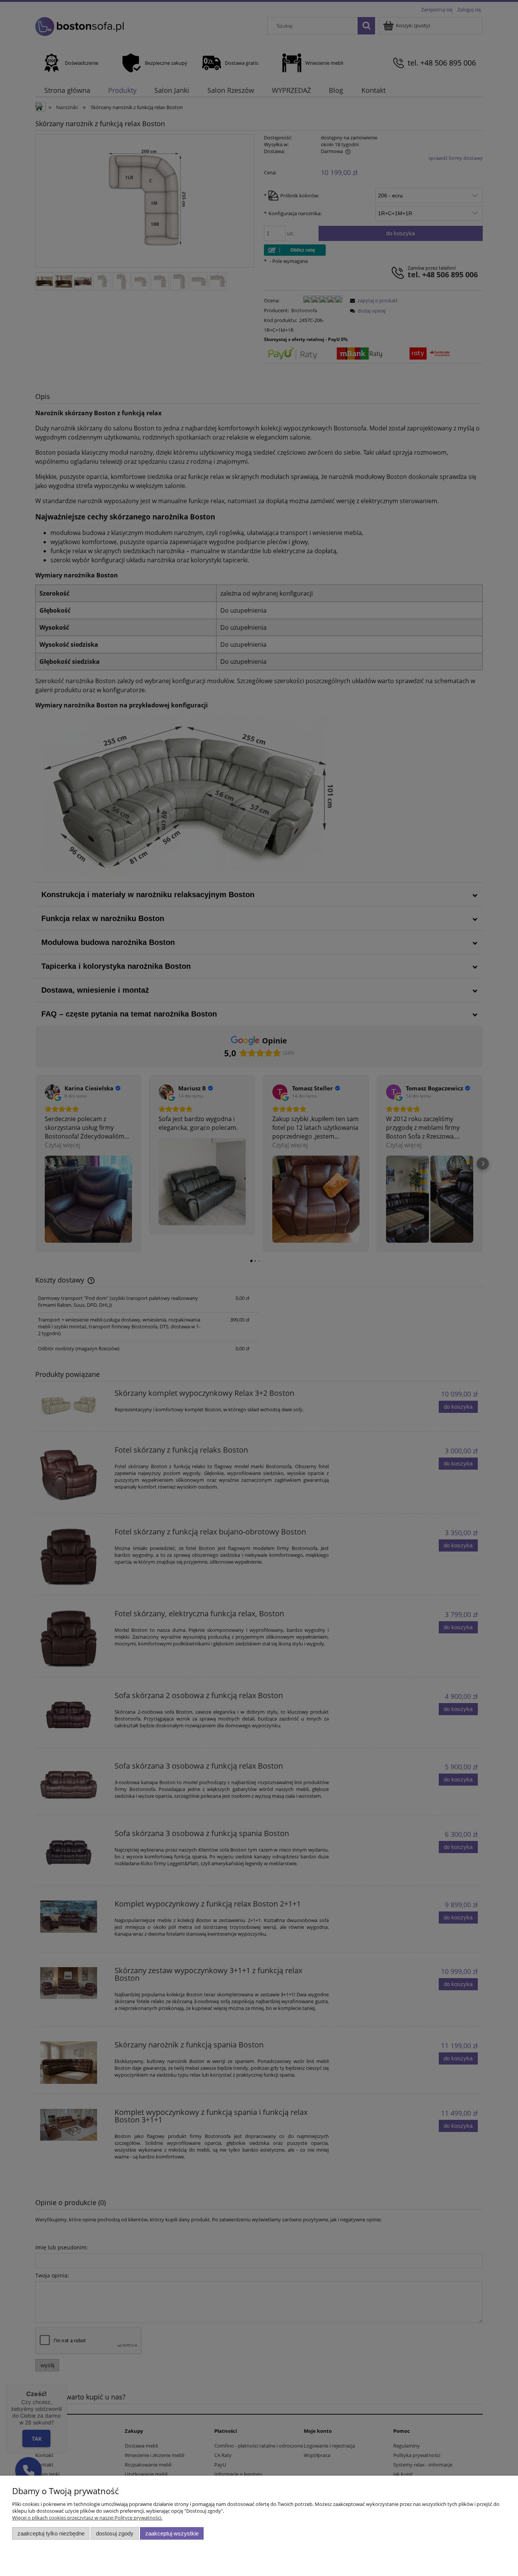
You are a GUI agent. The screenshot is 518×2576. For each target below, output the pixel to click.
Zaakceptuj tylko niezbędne (51, 2533)
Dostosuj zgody (115, 2533)
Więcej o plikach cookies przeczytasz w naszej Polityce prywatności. (87, 2518)
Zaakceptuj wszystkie (172, 2533)
